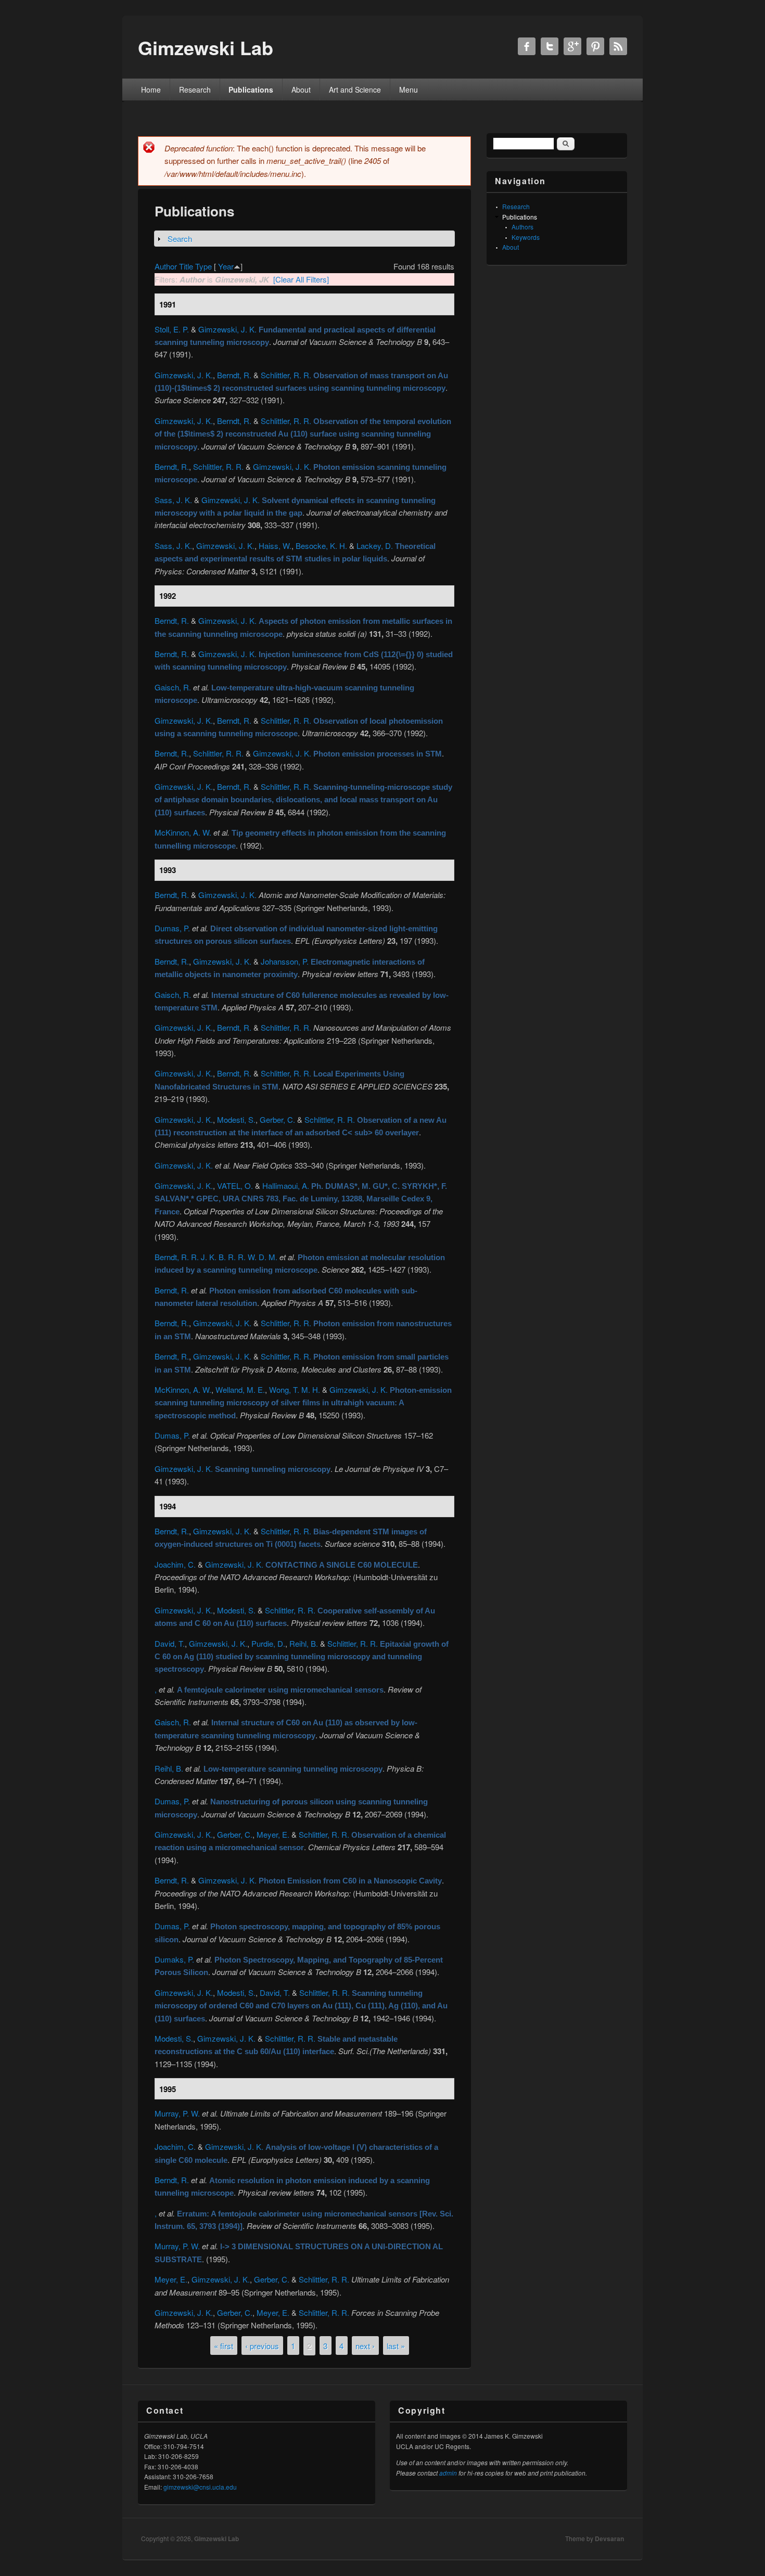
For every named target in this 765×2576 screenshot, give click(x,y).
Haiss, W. (275, 546)
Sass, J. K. (173, 500)
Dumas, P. (172, 928)
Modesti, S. (236, 1119)
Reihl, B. (304, 1643)
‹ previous (262, 2346)
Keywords (526, 237)
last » (396, 2346)
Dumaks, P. (174, 1959)
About (301, 89)
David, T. (170, 1643)
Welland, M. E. (240, 1389)
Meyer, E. (273, 1834)
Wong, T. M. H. (295, 1389)
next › (365, 2346)
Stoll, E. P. (172, 329)
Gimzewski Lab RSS (618, 46)
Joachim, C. (175, 1564)
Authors (522, 227)
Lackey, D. (375, 546)
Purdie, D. (268, 1643)
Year (226, 266)
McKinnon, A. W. (183, 832)
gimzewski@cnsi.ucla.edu (200, 2487)
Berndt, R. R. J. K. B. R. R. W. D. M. (216, 1257)
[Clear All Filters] (301, 279)
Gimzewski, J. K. (227, 329)
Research (195, 89)
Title (186, 266)
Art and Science (355, 89)
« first (224, 2346)
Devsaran (609, 2539)
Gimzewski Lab (216, 2539)
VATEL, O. (235, 1186)
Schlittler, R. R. (286, 375)
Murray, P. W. (177, 2113)
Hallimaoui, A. (286, 1186)
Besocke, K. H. (321, 546)
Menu (409, 89)
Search (180, 239)
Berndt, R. (234, 375)
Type (203, 266)
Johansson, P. (285, 961)
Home (151, 89)
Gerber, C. (277, 1119)
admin (448, 2473)
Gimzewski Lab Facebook (527, 46)
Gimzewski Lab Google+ (572, 46)
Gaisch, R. (173, 687)
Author (166, 266)
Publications (251, 89)
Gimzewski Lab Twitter (550, 46)
